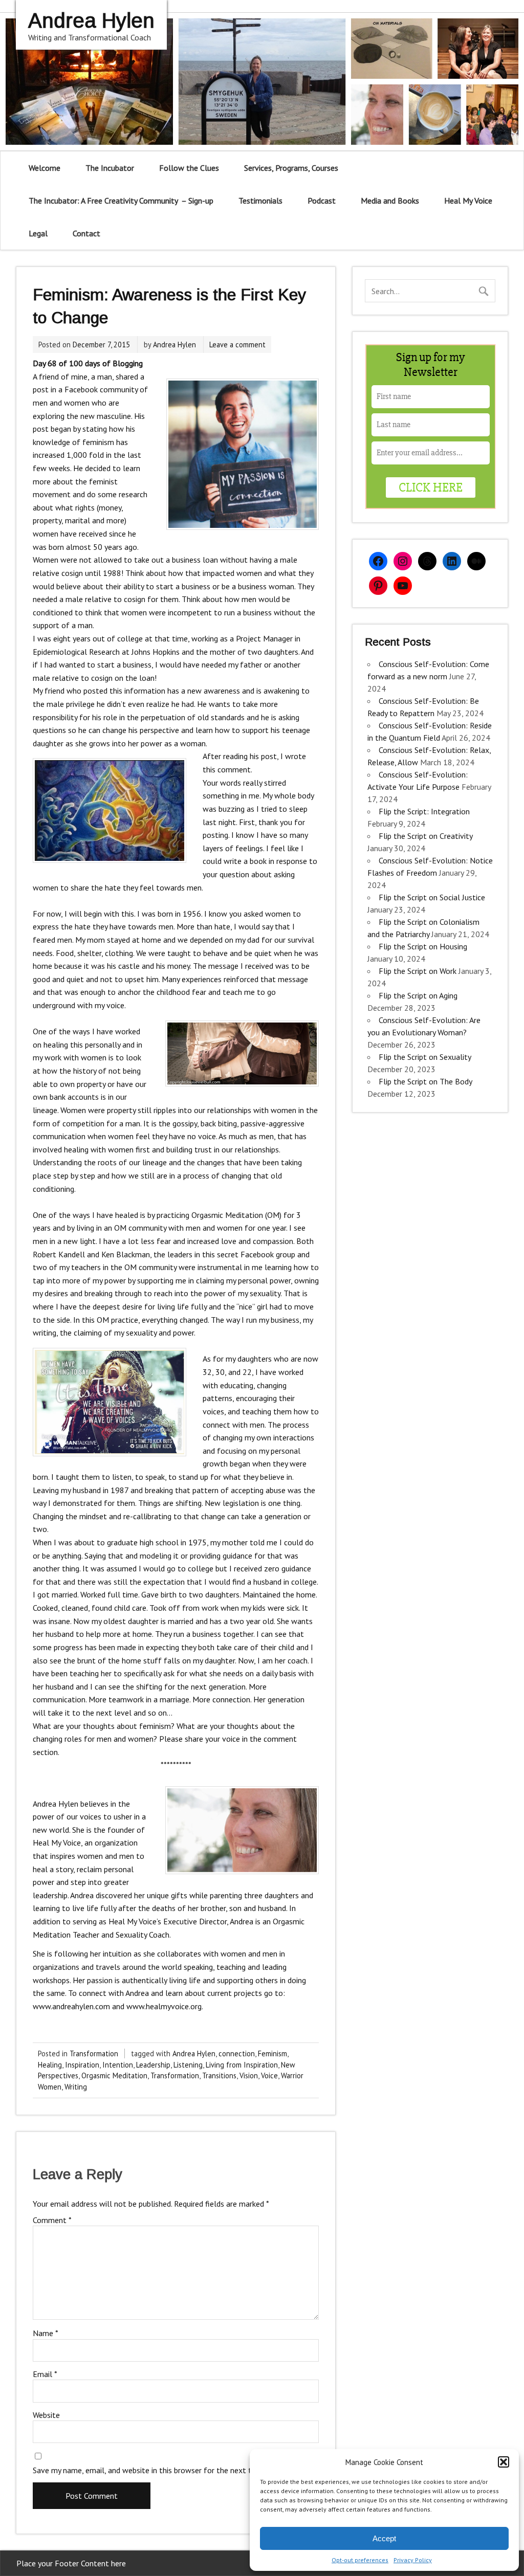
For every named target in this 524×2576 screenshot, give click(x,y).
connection (237, 2053)
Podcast (322, 201)
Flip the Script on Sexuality (425, 1057)
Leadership (153, 2065)
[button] (504, 2462)
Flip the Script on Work (418, 971)
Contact (86, 233)
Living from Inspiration (242, 2065)
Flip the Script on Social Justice (432, 897)
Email (45, 2374)
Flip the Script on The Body (425, 1081)
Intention (118, 2065)
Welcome (45, 168)
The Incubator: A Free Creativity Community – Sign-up (121, 201)
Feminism (272, 2053)
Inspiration (82, 2065)
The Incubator (110, 168)
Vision (249, 2075)
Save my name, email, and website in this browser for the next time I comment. (169, 2470)
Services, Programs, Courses (291, 168)
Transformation (94, 2053)
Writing (76, 2087)
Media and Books (390, 201)
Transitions (219, 2075)
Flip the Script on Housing (423, 946)
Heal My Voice (468, 201)
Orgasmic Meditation (114, 2075)
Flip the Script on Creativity (425, 836)
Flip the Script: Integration (424, 811)
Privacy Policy (413, 2560)
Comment (52, 2220)
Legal (38, 233)
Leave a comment (237, 345)
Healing (50, 2065)
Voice (269, 2075)
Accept (384, 2538)
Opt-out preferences (360, 2560)
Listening (188, 2065)
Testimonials (260, 201)
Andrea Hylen (174, 345)
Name (46, 2333)
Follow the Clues (189, 168)
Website (46, 2415)
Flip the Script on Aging (418, 995)
